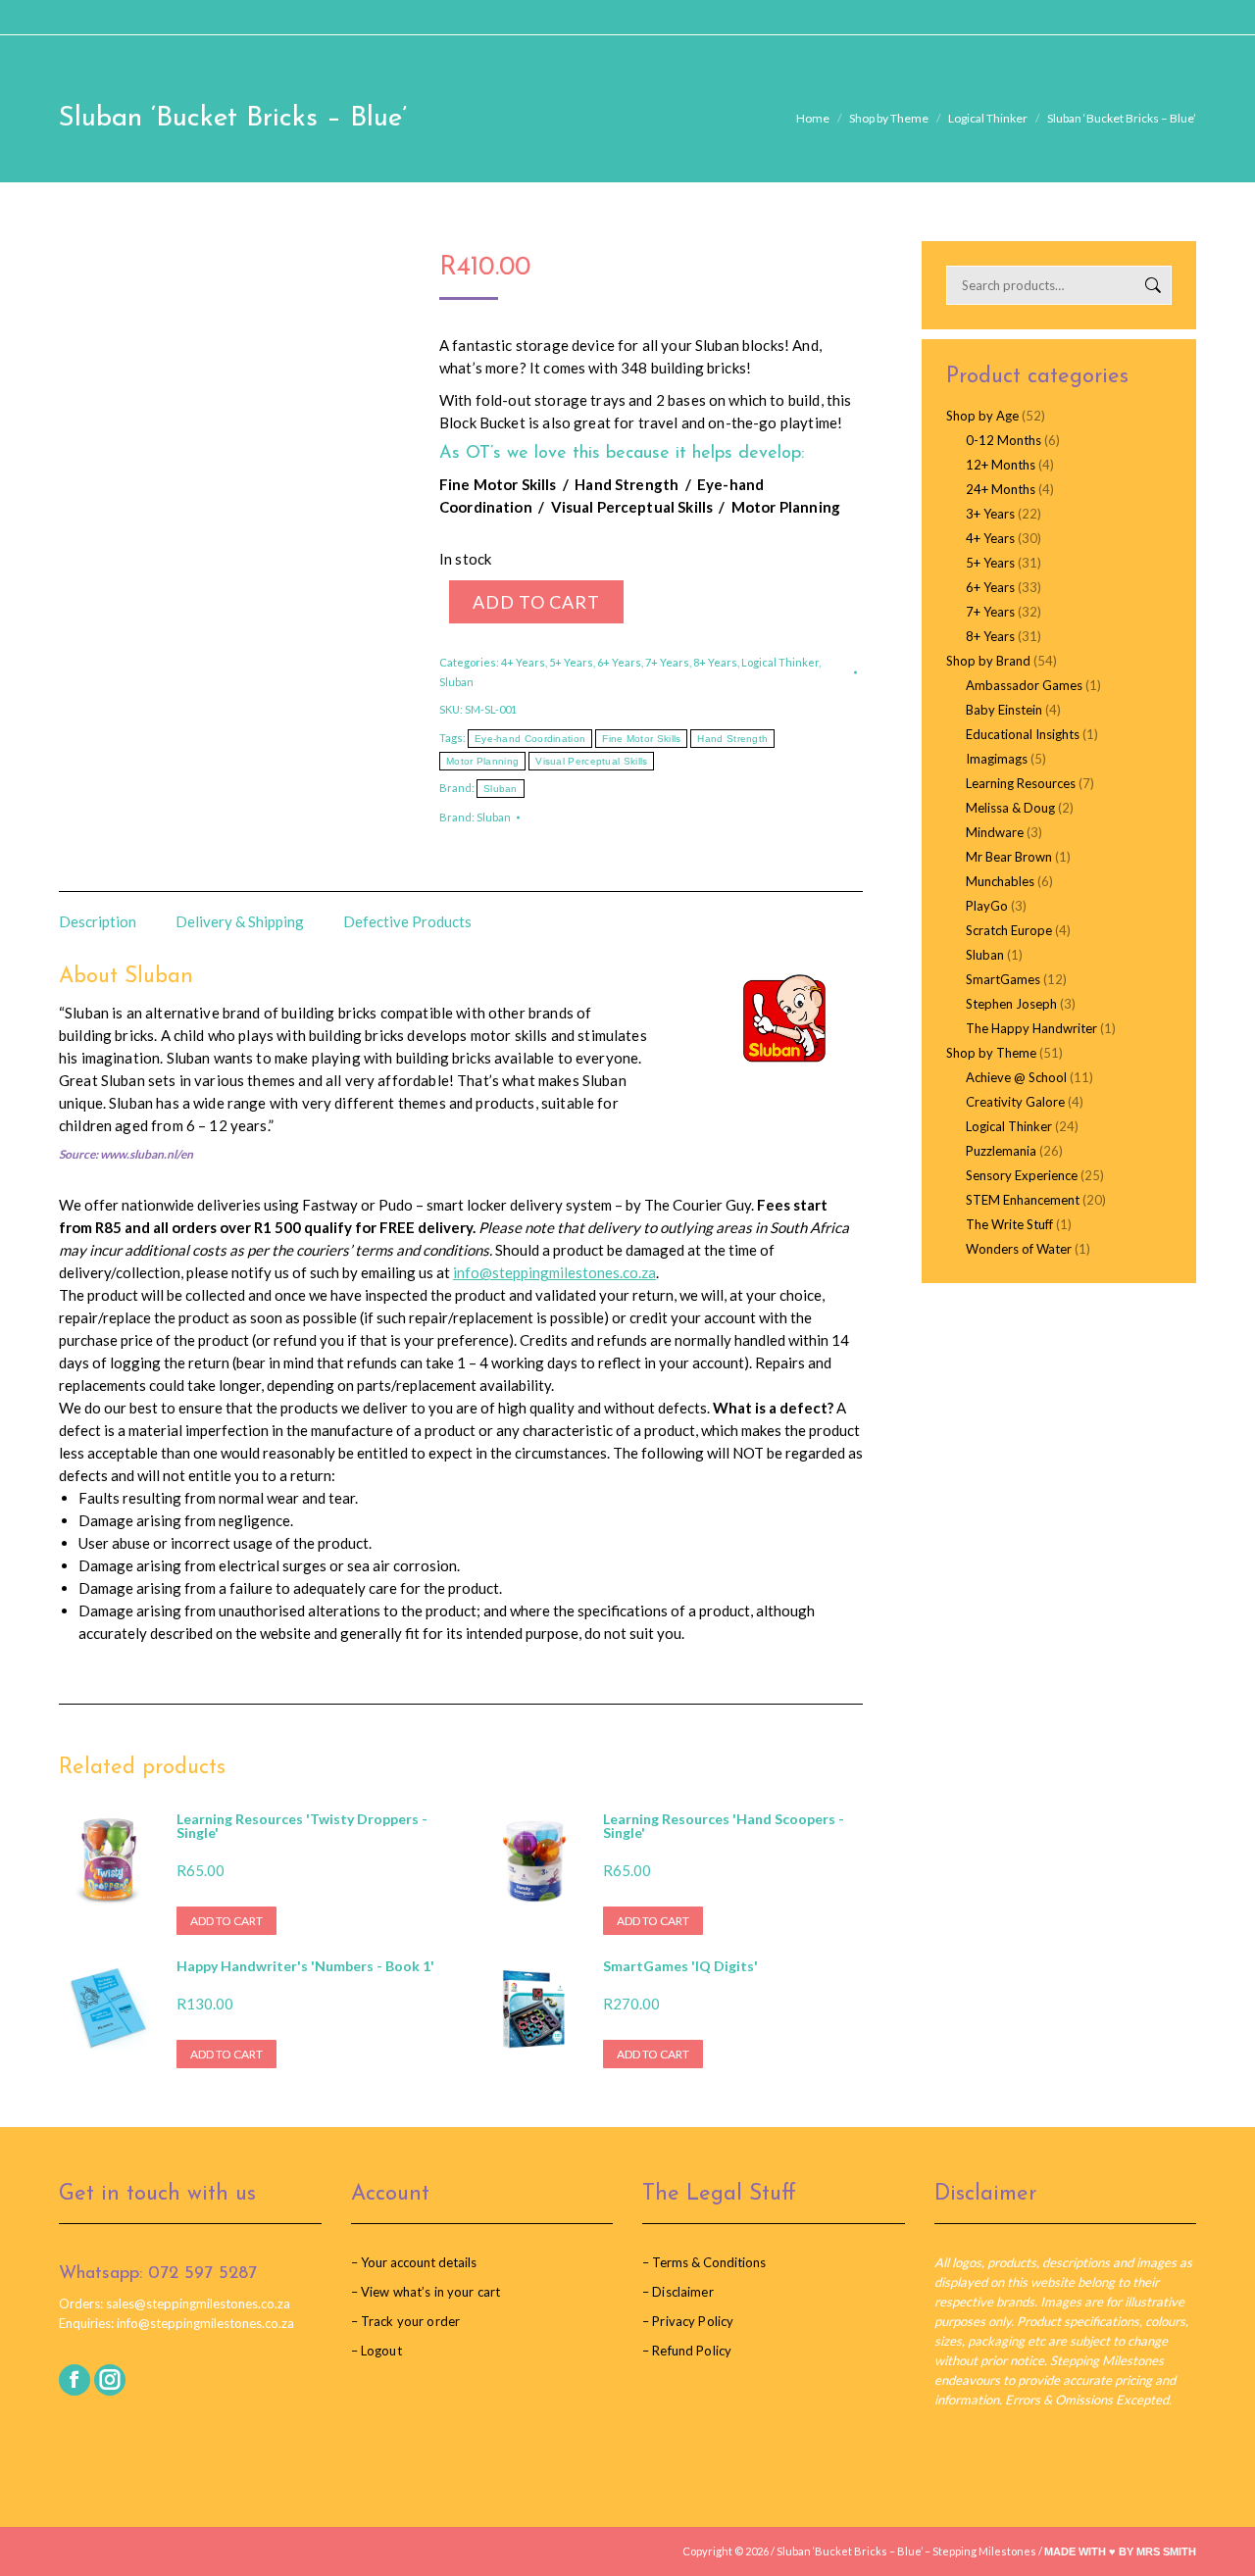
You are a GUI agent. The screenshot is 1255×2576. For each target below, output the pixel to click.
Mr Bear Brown (1009, 857)
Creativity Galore (1015, 1102)
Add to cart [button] (226, 1921)
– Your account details (414, 2262)
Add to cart (536, 602)
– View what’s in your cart (426, 2292)
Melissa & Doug (1010, 808)
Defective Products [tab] (407, 921)
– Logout (376, 2351)
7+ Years (667, 662)
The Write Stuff (1009, 1224)
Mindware (995, 832)
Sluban (456, 682)
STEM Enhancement (1023, 1200)
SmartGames (1003, 979)
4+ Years (523, 662)
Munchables (1000, 881)
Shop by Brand (988, 661)
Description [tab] (98, 921)
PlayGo (987, 906)
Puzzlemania (1001, 1151)
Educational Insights (1023, 734)
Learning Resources (1021, 783)
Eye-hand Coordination (530, 739)
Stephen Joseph (1011, 1004)
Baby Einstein (1004, 710)
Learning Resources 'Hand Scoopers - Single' (724, 1826)
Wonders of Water (1019, 1249)
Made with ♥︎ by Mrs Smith (1120, 2551)
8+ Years (715, 662)
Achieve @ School (1016, 1077)
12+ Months (1001, 465)
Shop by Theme (991, 1053)
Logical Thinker (780, 662)
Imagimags (997, 759)
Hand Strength (732, 739)
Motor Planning (482, 761)
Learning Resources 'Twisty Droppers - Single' (302, 1826)
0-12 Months (1004, 440)
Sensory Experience (1022, 1175)
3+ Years (990, 514)
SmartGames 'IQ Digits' (680, 1966)
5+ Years (571, 662)
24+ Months (1001, 489)
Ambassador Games (1024, 685)
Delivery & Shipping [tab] (240, 921)
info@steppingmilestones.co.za (554, 1272)
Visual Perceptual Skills (591, 761)
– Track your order (406, 2321)
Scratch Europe (1009, 930)
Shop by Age (982, 416)
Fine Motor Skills (641, 739)
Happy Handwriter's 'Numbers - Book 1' (305, 1966)
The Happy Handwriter (1031, 1028)
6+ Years (619, 662)
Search (1151, 285)
